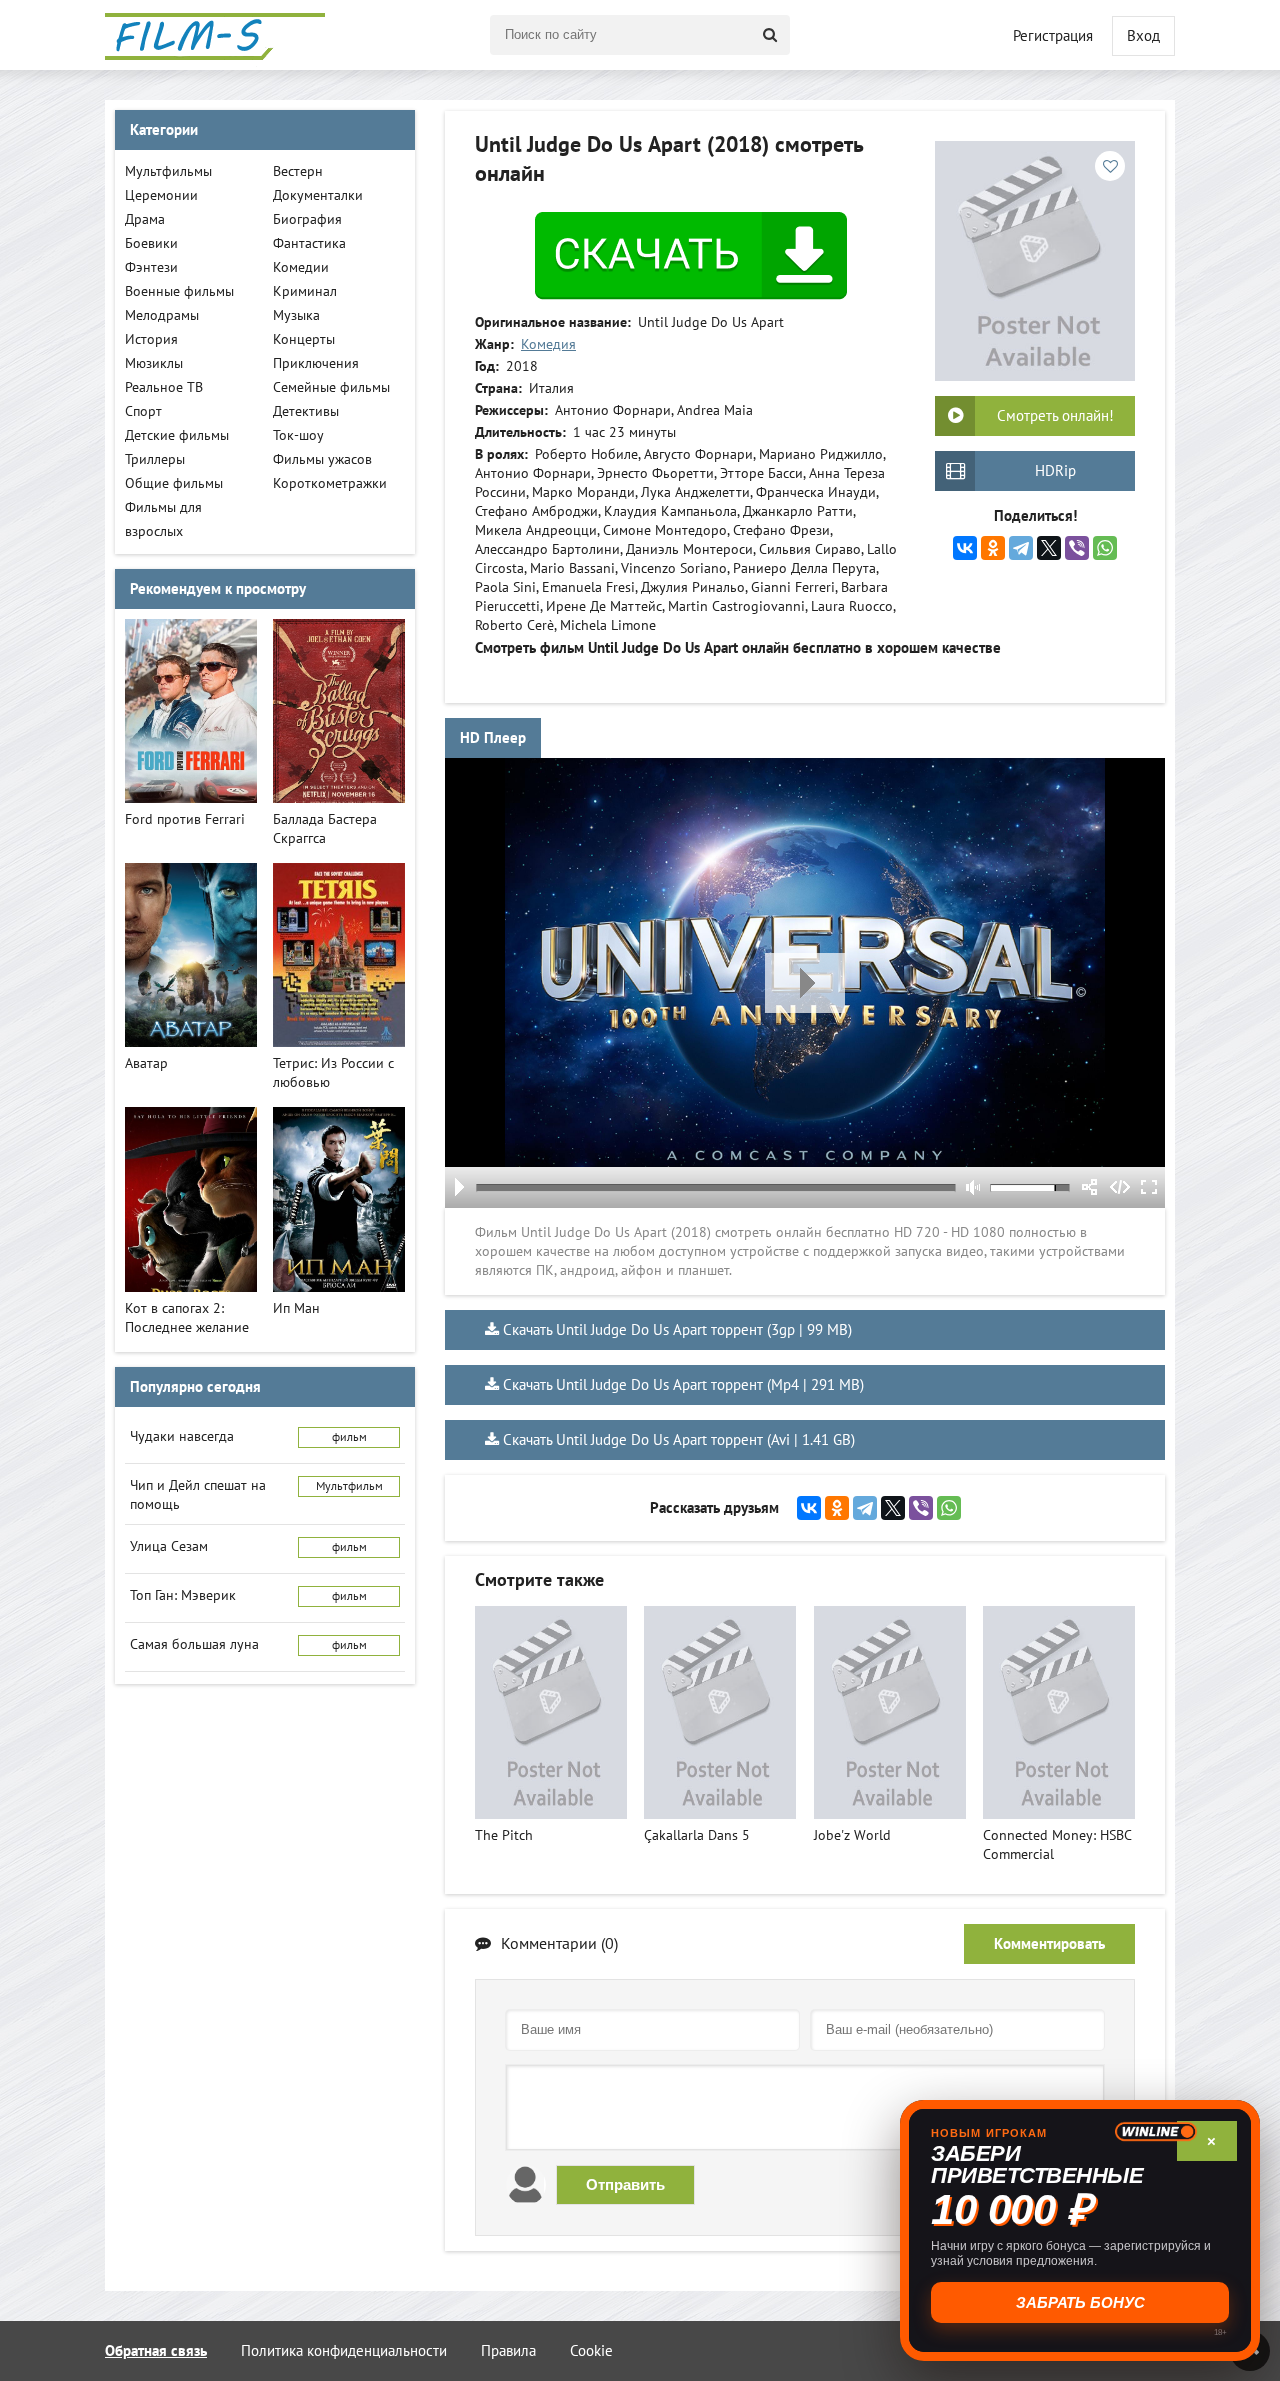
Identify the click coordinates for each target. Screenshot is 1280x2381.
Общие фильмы (174, 483)
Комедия (548, 344)
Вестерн (298, 171)
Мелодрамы (162, 315)
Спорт (143, 411)
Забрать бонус (1080, 2302)
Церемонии (161, 195)
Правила (508, 2351)
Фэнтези (151, 267)
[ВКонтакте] (965, 548)
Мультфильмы (168, 171)
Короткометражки (330, 483)
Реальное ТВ (164, 387)
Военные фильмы (179, 291)
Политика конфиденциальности (344, 2351)
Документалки (318, 195)
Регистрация (1053, 36)
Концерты (304, 339)
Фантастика (309, 243)
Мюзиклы (154, 363)
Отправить (625, 2184)
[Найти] (770, 35)
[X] (1049, 548)
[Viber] (1077, 548)
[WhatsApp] (1105, 548)
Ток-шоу (298, 435)
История (151, 339)
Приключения (316, 363)
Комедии (301, 267)
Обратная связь (156, 2351)
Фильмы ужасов (322, 459)
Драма (145, 219)
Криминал (305, 291)
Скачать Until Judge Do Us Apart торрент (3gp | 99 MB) (677, 1330)
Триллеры (155, 459)
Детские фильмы (177, 435)
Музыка (296, 315)
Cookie (591, 2351)
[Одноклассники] (993, 548)
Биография (307, 219)
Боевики (151, 243)
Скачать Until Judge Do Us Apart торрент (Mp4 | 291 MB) (683, 1385)
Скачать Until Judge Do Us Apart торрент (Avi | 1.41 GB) (679, 1440)
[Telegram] (1021, 548)
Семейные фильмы (331, 387)
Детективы (306, 411)
